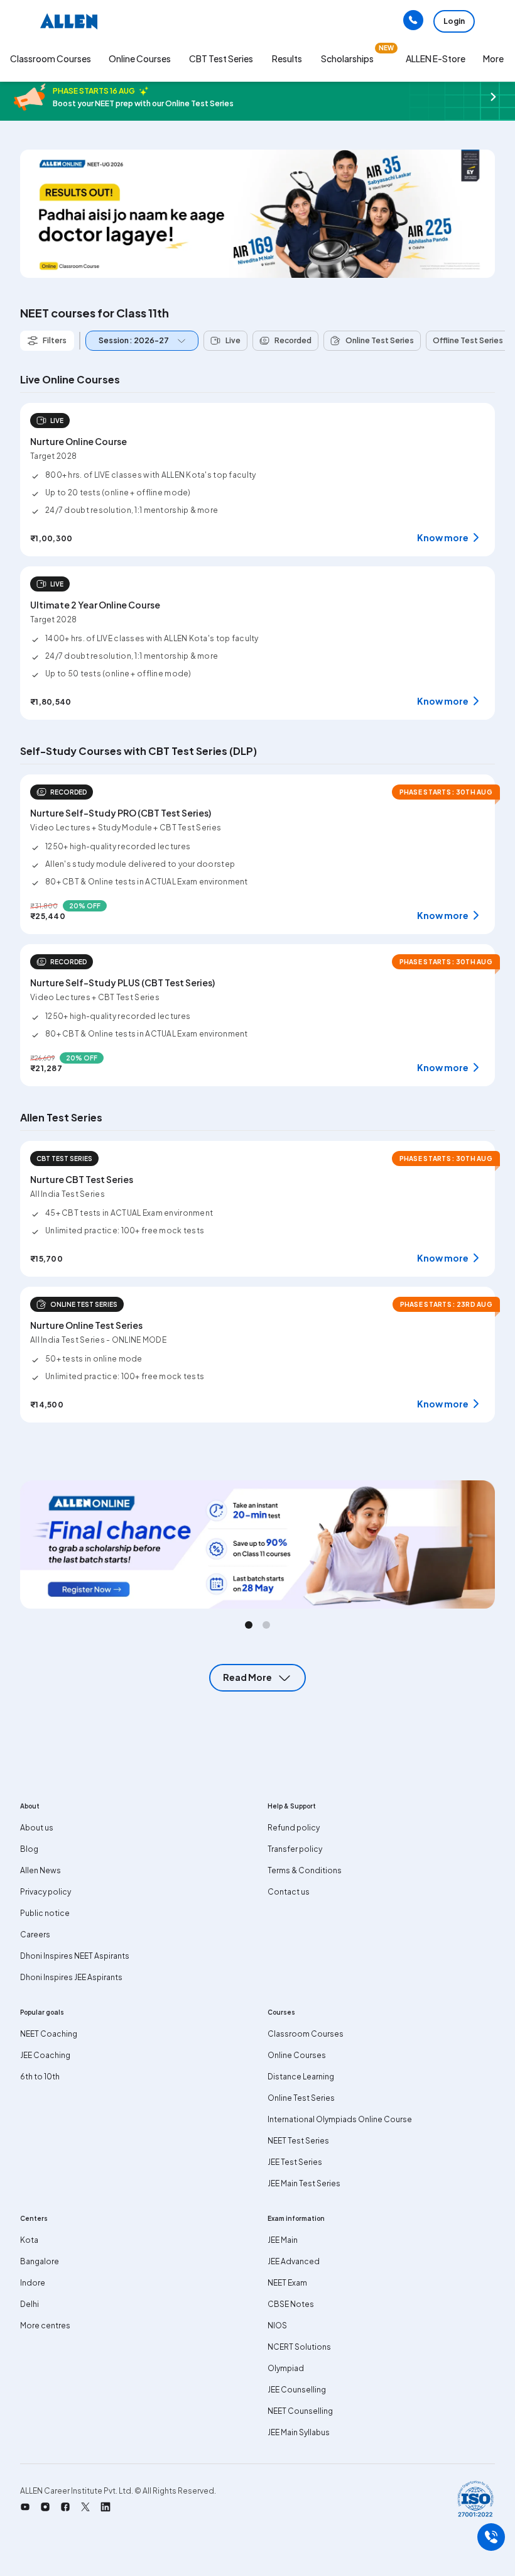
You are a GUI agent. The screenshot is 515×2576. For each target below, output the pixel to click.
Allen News (41, 1870)
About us (37, 1828)
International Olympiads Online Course (340, 2119)
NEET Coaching (49, 2034)
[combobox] (139, 341)
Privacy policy (46, 1892)
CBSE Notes (291, 2304)
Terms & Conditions (305, 1870)
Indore (33, 2283)
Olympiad (286, 2368)
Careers (35, 1935)
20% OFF (85, 906)
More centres (45, 2326)
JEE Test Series (295, 2162)
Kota (29, 2240)
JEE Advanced (294, 2261)
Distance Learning (301, 2077)
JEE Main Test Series (304, 2183)
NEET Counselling (300, 2411)
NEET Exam (287, 2283)
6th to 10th (40, 2077)
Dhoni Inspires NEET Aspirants (75, 1956)
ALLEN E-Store (436, 58)
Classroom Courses (51, 58)
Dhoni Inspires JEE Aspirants (71, 1977)
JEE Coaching (45, 2055)
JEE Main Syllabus (299, 2432)
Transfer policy (295, 1849)
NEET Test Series (298, 2141)
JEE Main (283, 2240)
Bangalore (40, 2261)
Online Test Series (301, 2098)
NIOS (277, 2326)
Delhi (30, 2304)
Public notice (45, 1913)
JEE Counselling (297, 2390)
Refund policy (294, 1828)
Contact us (289, 1892)
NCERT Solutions (299, 2347)
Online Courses (297, 2055)
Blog (29, 1849)
